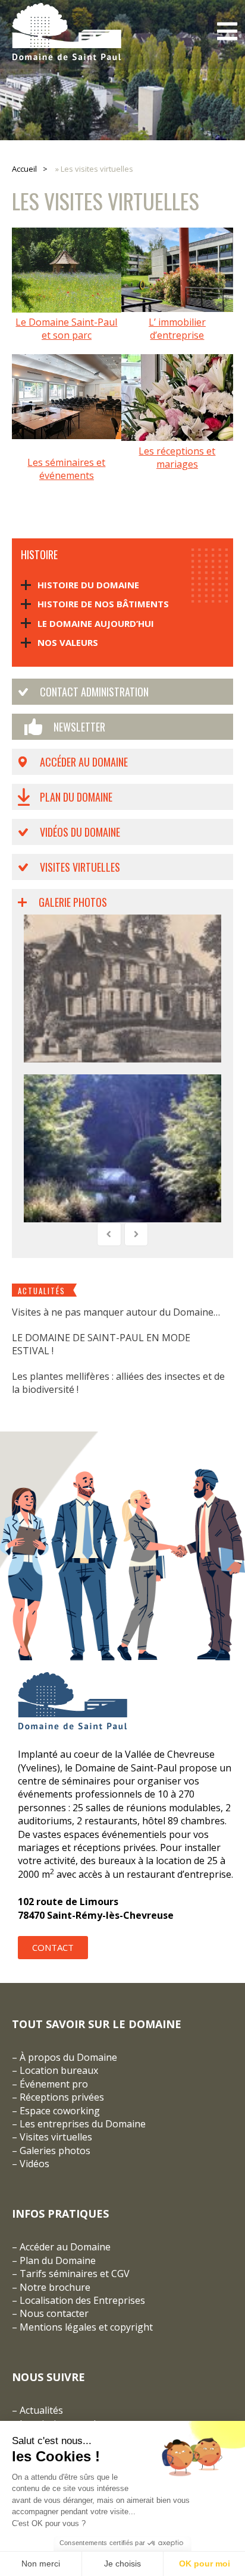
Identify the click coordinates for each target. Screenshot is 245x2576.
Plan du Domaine (76, 797)
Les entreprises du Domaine (83, 2124)
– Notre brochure (51, 2287)
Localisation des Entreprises (82, 2300)
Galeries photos (55, 2151)
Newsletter (79, 727)
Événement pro (54, 2084)
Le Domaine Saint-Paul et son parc (66, 329)
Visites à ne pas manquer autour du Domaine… (116, 1312)
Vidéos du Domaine (80, 832)
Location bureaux (59, 2070)
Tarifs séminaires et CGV (73, 2274)
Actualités (41, 2410)
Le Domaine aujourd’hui (96, 623)
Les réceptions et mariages (177, 458)
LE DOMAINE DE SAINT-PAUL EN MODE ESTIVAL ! (101, 1344)
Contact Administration (94, 692)
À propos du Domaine (68, 2057)
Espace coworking (60, 2111)
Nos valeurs (68, 642)
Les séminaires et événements (66, 469)
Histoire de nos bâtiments (103, 604)
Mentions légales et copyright (86, 2327)
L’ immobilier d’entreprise (177, 329)
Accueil (24, 169)
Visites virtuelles (80, 867)
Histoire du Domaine (88, 585)
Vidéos (34, 2164)
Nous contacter (54, 2313)
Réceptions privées (62, 2097)
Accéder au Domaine (84, 762)
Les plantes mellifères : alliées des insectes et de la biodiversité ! (118, 1383)
